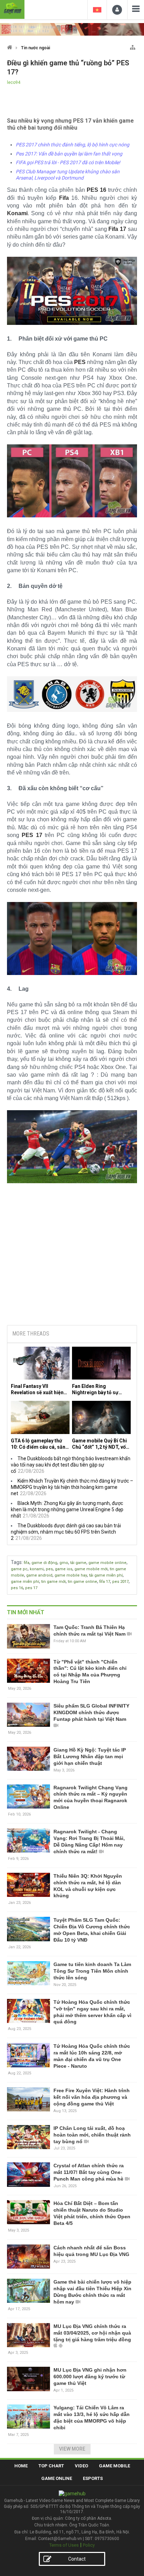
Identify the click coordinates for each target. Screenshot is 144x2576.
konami (37, 1569)
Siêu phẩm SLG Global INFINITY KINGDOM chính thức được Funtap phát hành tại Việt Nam (91, 1712)
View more (72, 2449)
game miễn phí (25, 1582)
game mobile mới (91, 1569)
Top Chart (51, 2466)
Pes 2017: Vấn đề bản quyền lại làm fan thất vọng (69, 154)
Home (21, 2466)
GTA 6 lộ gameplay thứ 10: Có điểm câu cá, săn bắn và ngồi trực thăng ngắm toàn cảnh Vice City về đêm (40, 1444)
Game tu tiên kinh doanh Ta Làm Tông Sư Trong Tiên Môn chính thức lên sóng (92, 1971)
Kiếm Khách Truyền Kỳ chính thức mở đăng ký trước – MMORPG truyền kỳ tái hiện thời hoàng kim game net (72, 1487)
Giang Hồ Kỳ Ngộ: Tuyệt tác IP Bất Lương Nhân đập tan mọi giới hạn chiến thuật (90, 1756)
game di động (44, 1563)
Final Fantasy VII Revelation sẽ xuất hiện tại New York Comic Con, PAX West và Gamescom (39, 1389)
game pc (19, 1569)
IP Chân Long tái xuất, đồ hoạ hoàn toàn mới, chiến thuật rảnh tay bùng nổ (92, 2135)
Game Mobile (114, 2466)
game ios (64, 1569)
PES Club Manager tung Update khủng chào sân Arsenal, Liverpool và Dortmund (68, 175)
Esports (93, 2478)
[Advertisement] (72, 1266)
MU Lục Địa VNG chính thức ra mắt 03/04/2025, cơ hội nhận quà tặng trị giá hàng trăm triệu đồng (92, 2333)
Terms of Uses (64, 2545)
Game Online (57, 2478)
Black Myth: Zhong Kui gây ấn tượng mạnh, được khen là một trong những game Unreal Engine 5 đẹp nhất (67, 1509)
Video (81, 2466)
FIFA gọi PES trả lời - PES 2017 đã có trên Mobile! (68, 162)
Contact (77, 2559)
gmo (64, 1563)
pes (49, 1569)
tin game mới (53, 1582)
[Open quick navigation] (133, 46)
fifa (27, 1563)
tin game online (82, 1582)
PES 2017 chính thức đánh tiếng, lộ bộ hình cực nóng (73, 145)
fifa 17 (105, 1582)
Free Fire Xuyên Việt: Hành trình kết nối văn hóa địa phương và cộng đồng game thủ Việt (92, 2097)
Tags (16, 1562)
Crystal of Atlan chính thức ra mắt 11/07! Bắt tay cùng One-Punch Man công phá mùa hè (89, 2172)
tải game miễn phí (106, 1575)
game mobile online (107, 1563)
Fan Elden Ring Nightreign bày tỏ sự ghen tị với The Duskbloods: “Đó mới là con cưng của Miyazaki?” (101, 1389)
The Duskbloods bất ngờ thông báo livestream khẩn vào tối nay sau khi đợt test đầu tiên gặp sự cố (71, 1465)
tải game (78, 1563)
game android (39, 1575)
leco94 (14, 82)
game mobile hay (71, 1575)
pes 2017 (120, 1582)
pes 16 (17, 1588)
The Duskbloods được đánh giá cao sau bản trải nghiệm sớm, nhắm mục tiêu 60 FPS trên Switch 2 (66, 1532)
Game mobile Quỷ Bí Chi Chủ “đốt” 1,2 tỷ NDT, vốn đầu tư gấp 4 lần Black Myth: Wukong (100, 1444)
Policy (89, 2545)
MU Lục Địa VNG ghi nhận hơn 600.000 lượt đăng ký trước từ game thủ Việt (90, 2377)
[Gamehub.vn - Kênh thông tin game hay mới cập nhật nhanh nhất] (12, 9)
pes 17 (31, 1588)
